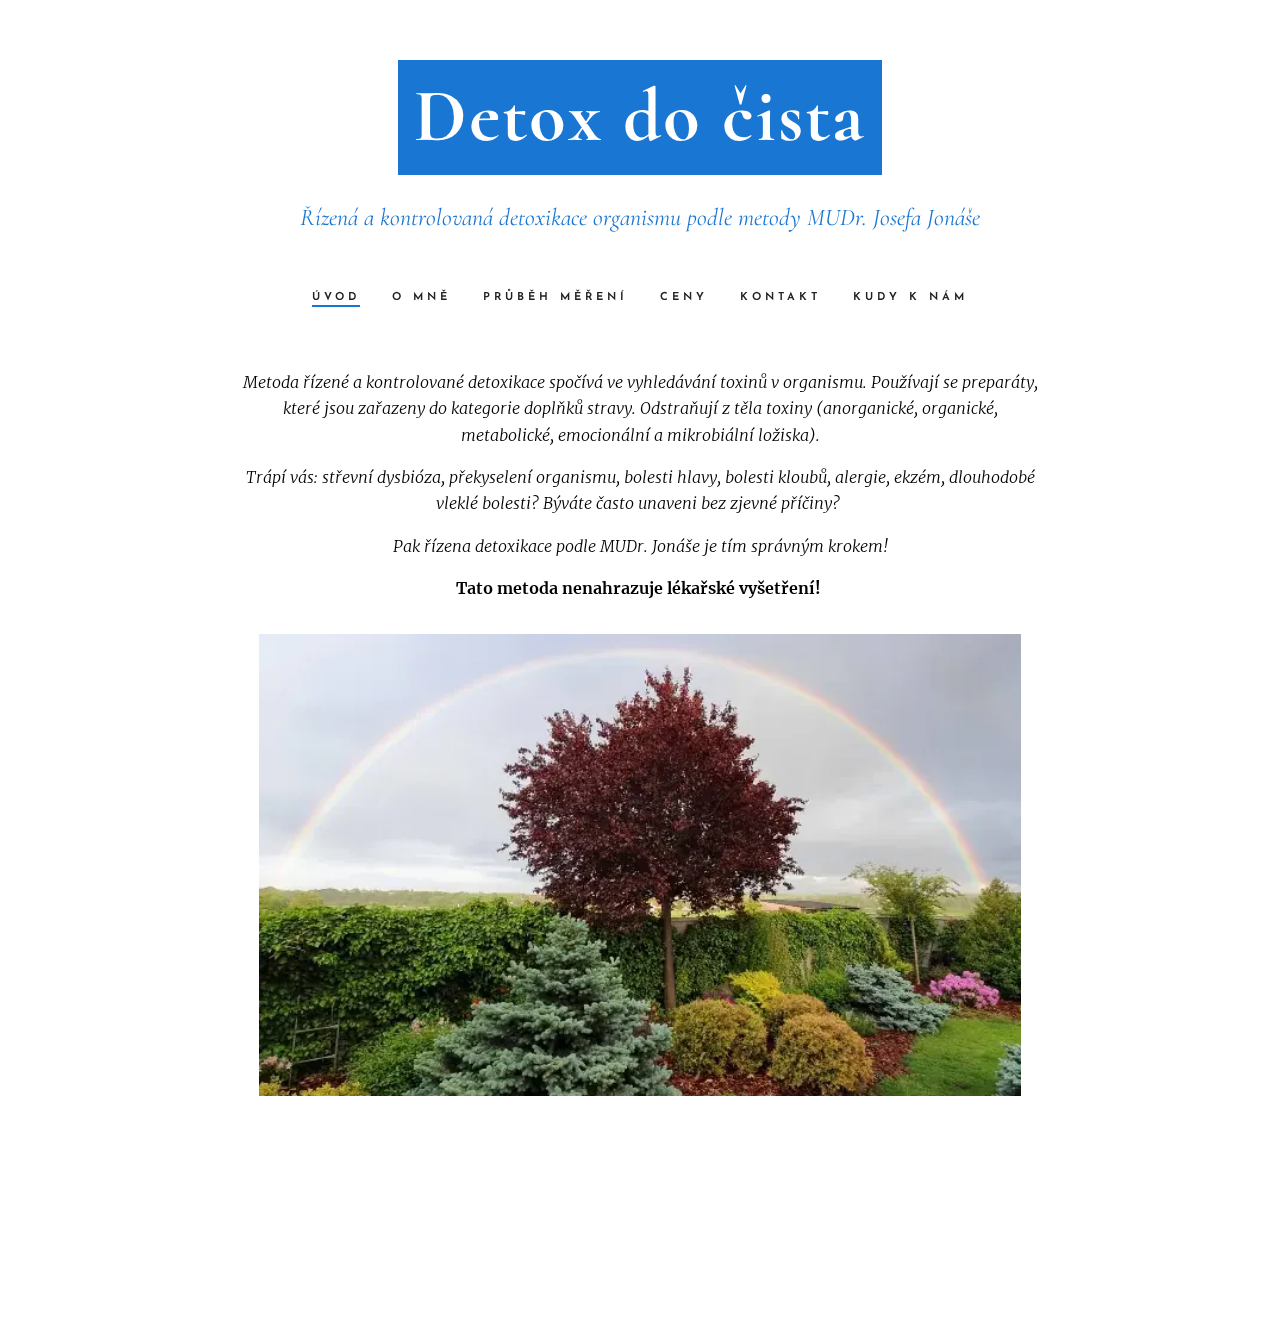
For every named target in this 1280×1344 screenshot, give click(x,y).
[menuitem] (344, 298)
